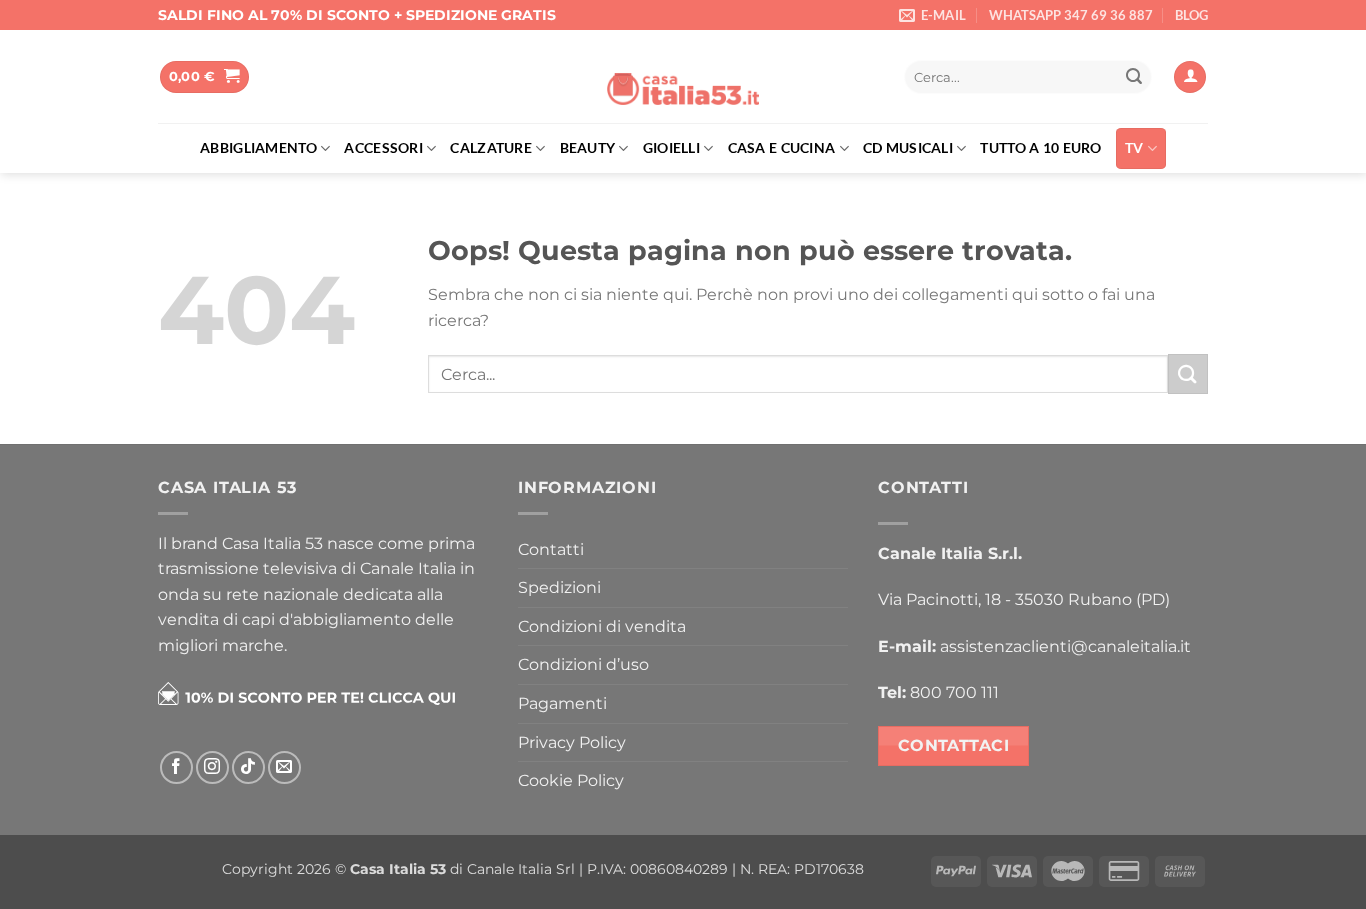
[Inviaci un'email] (284, 767)
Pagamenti (562, 703)
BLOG (1191, 15)
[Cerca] (868, 77)
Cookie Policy (571, 780)
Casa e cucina (782, 147)
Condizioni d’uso (583, 664)
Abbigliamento (258, 147)
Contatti (551, 549)
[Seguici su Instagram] (212, 767)
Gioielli (671, 147)
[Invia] (1134, 77)
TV (1134, 147)
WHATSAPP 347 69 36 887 (1071, 15)
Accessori (383, 147)
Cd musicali (908, 147)
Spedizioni (559, 587)
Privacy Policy (572, 742)
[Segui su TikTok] (248, 767)
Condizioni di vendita (602, 626)
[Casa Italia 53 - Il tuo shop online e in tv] (683, 77)
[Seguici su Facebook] (176, 767)
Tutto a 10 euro (1040, 147)
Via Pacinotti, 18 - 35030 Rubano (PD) (1024, 599)
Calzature (491, 147)
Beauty (588, 147)
